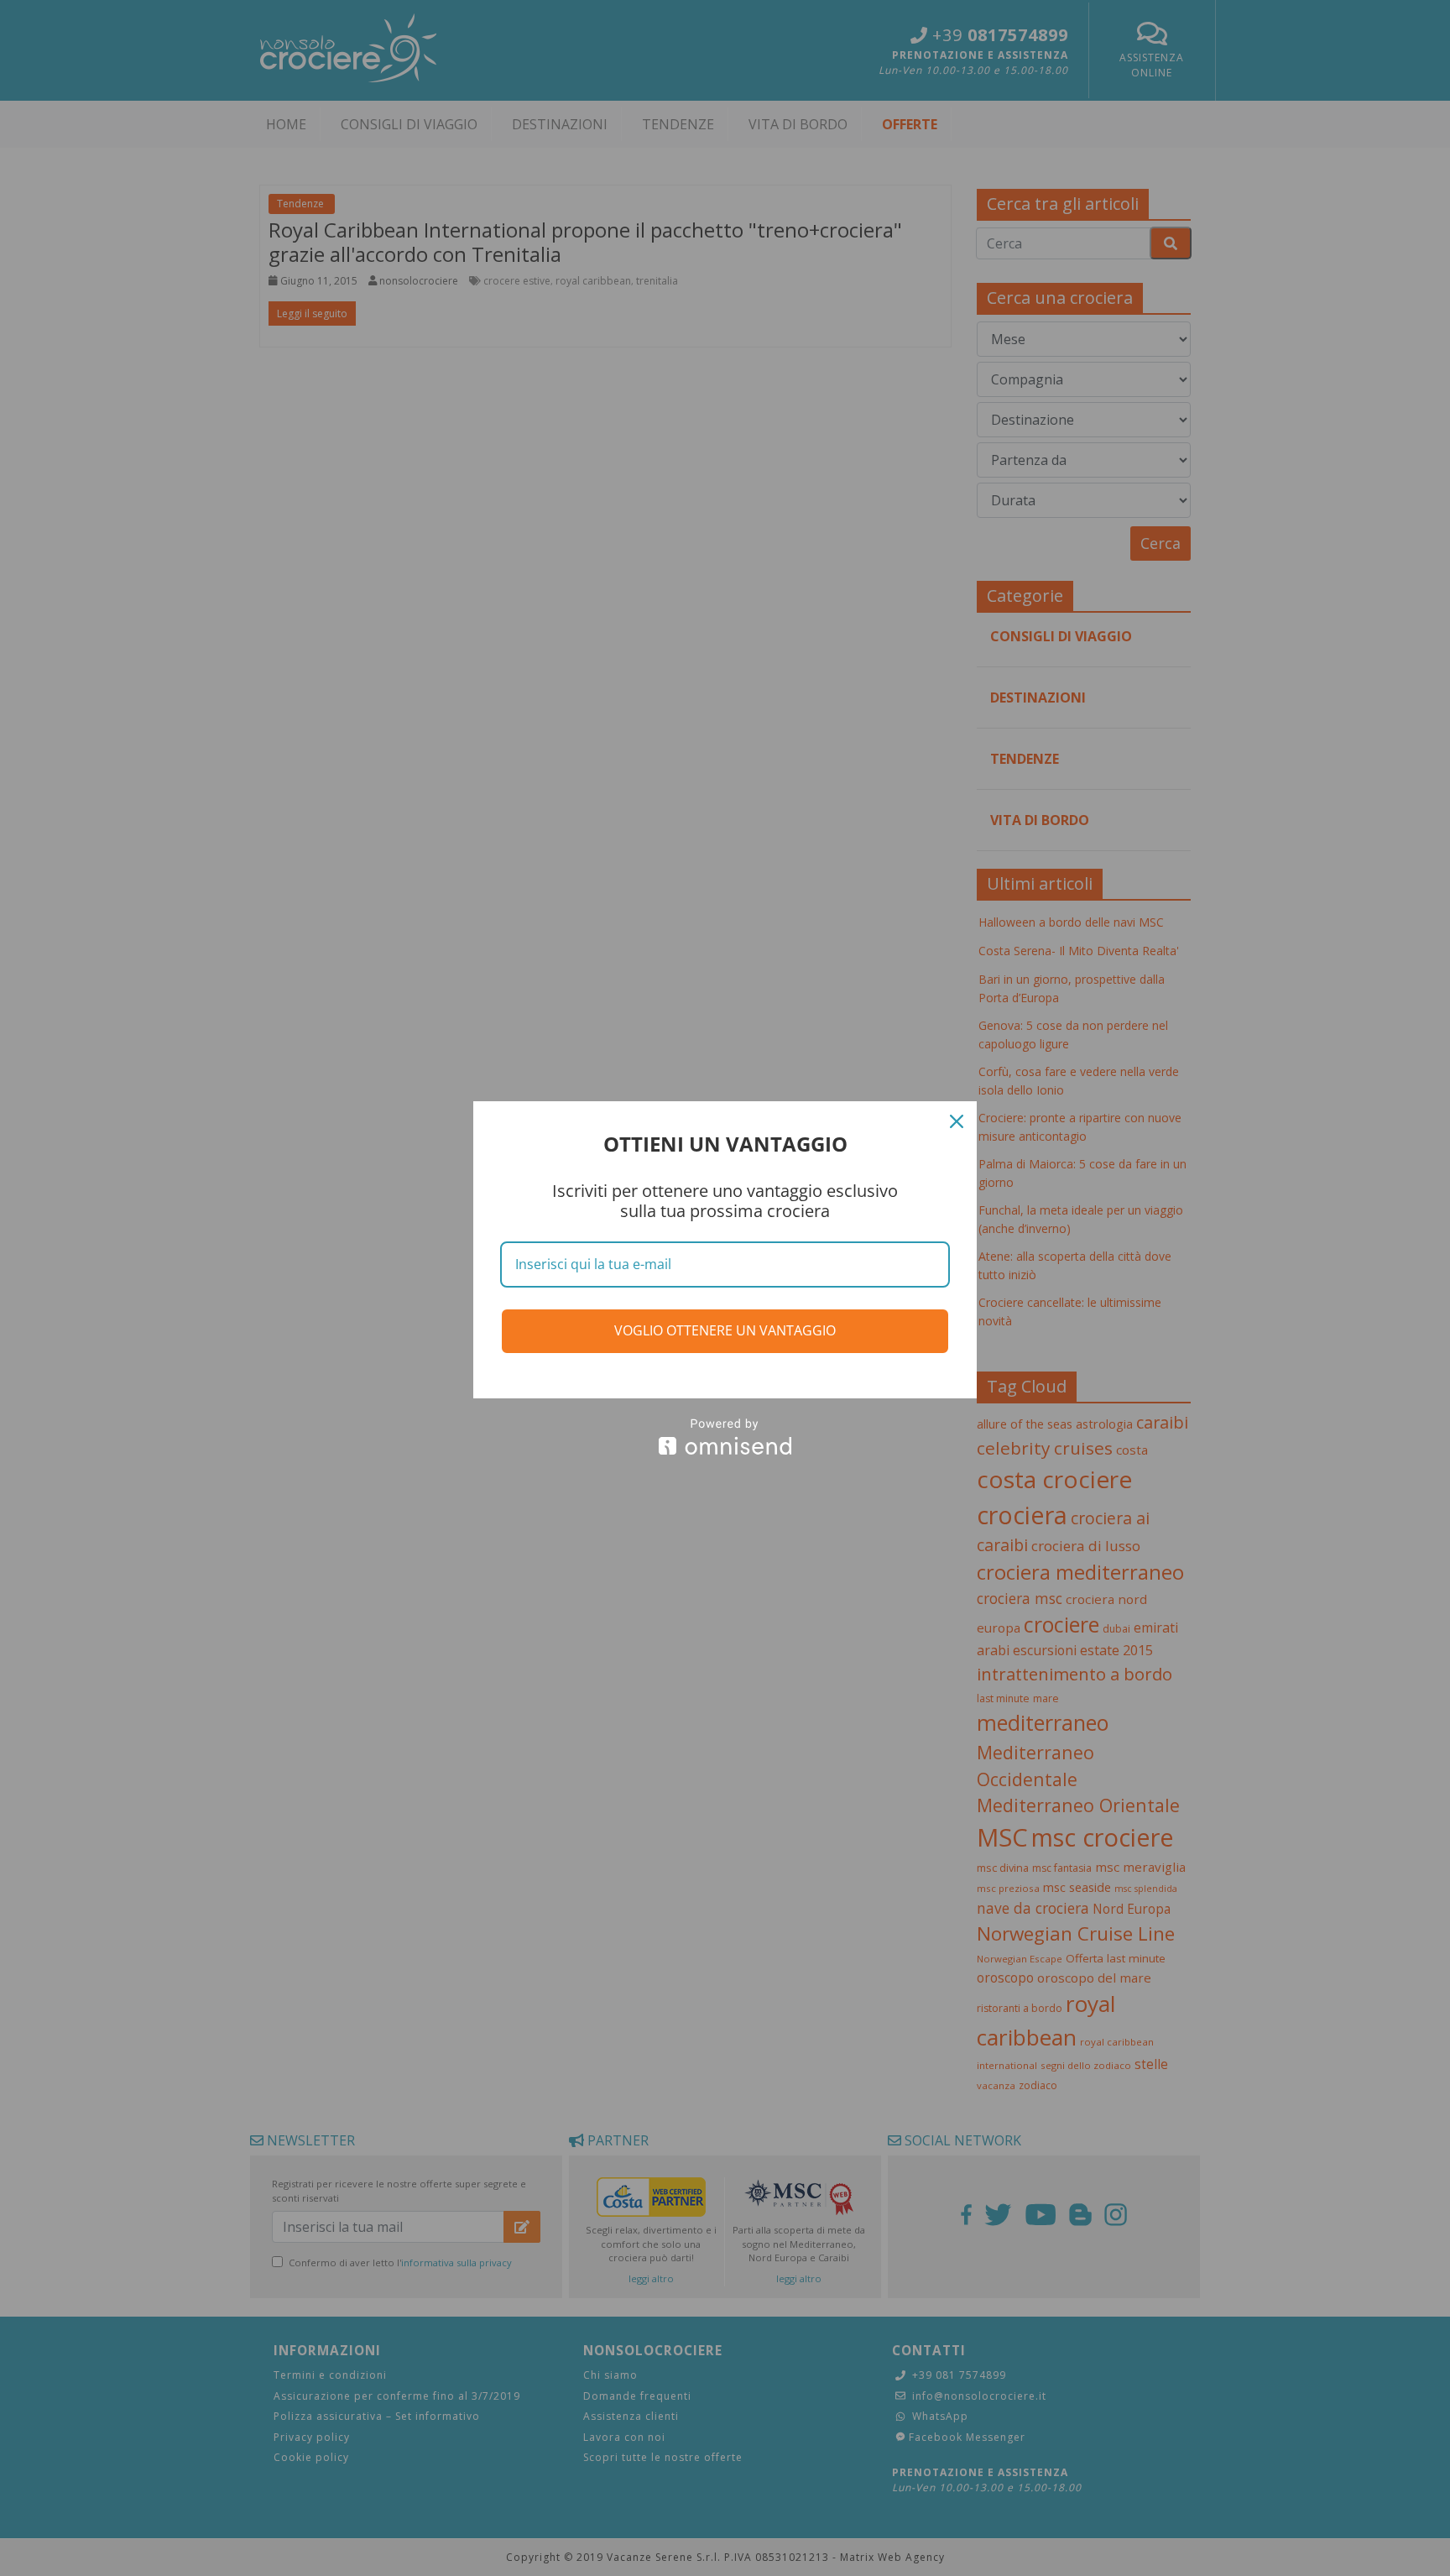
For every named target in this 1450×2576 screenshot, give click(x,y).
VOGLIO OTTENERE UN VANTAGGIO (725, 1330)
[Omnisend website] (725, 1437)
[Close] (957, 1121)
